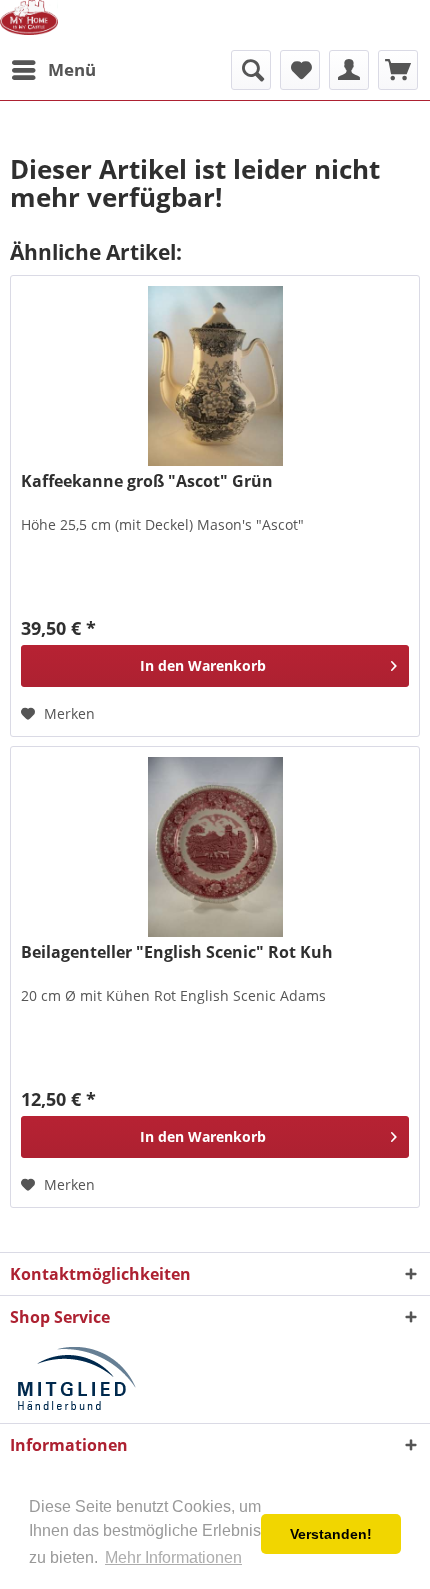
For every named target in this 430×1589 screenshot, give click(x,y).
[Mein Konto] (349, 70)
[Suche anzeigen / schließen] (251, 70)
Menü (72, 69)
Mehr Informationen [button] (173, 1557)
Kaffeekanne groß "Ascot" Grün (147, 481)
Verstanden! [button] (331, 1534)
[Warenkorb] (398, 70)
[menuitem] (53, 70)
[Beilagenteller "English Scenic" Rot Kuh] (215, 847)
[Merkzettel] (300, 70)
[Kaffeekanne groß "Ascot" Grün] (215, 376)
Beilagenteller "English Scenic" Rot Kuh (177, 952)
